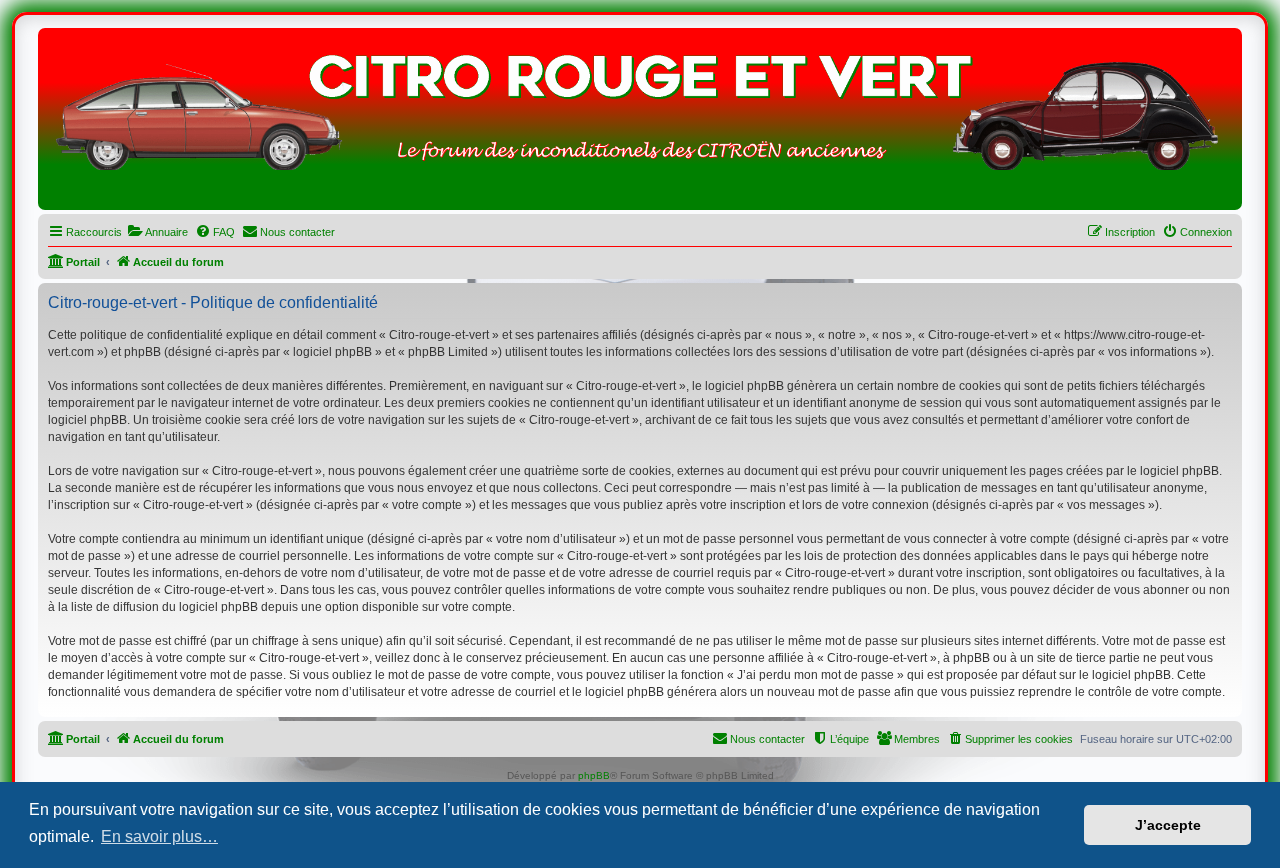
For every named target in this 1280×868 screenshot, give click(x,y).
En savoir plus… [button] (159, 836)
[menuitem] (157, 232)
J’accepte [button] (1168, 825)
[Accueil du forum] (640, 124)
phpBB (594, 775)
